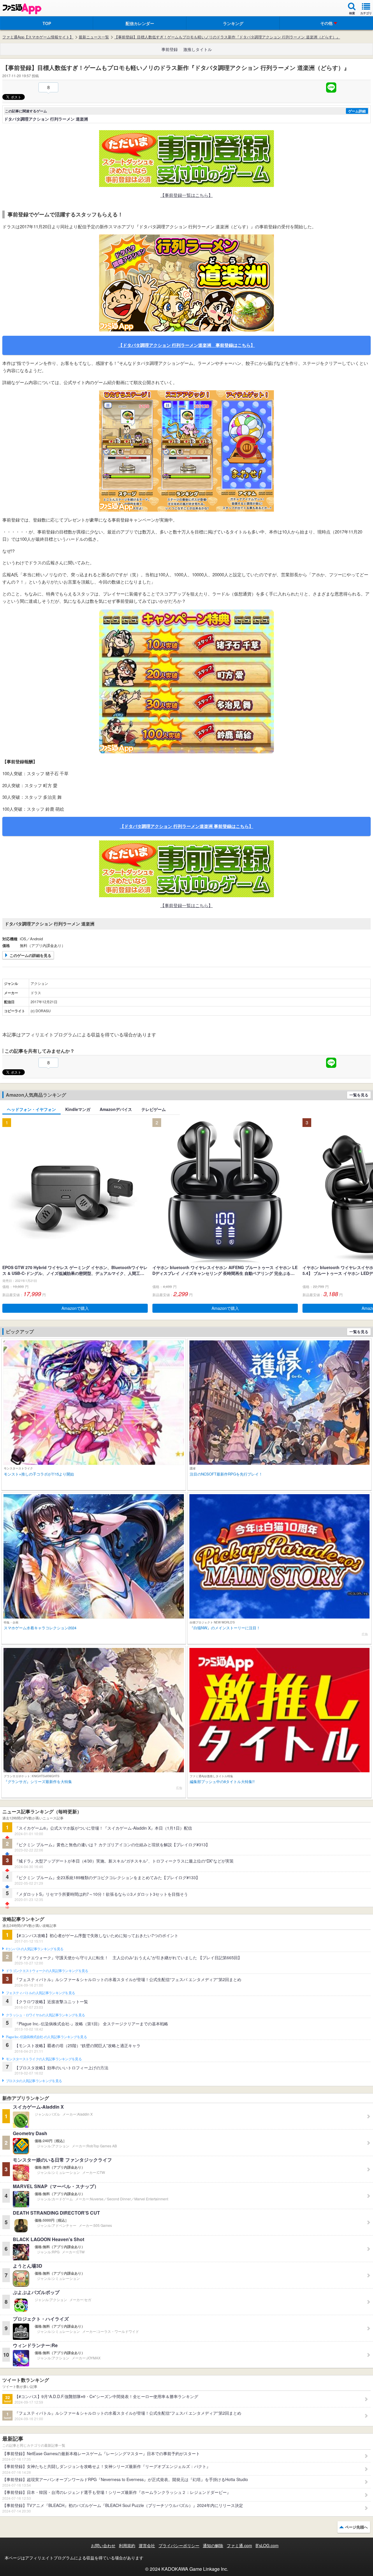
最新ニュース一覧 (94, 37)
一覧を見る (359, 1095)
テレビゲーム (154, 1109)
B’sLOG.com (267, 2545)
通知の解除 (213, 2545)
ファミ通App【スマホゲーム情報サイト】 (38, 37)
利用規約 (127, 2545)
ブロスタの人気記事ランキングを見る (34, 2081)
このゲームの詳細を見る (30, 955)
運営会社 (147, 2545)
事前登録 (170, 49)
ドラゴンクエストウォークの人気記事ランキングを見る (47, 1971)
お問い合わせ (103, 2545)
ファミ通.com (239, 2545)
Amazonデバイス (116, 1109)
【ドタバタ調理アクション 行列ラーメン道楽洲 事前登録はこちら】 (187, 345)
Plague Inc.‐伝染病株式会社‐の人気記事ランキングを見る (46, 2037)
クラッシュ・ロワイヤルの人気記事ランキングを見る (45, 2015)
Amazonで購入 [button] (75, 1308)
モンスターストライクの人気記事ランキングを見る (44, 2059)
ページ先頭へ (356, 2527)
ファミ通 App (22, 9)
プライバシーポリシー (179, 2545)
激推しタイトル (198, 49)
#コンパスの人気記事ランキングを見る (35, 1949)
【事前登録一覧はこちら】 (186, 195)
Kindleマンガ (78, 1109)
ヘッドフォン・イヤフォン (31, 1109)
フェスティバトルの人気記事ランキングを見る (40, 1993)
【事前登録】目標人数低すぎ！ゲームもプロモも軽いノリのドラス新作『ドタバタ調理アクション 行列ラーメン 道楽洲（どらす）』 (227, 37)
